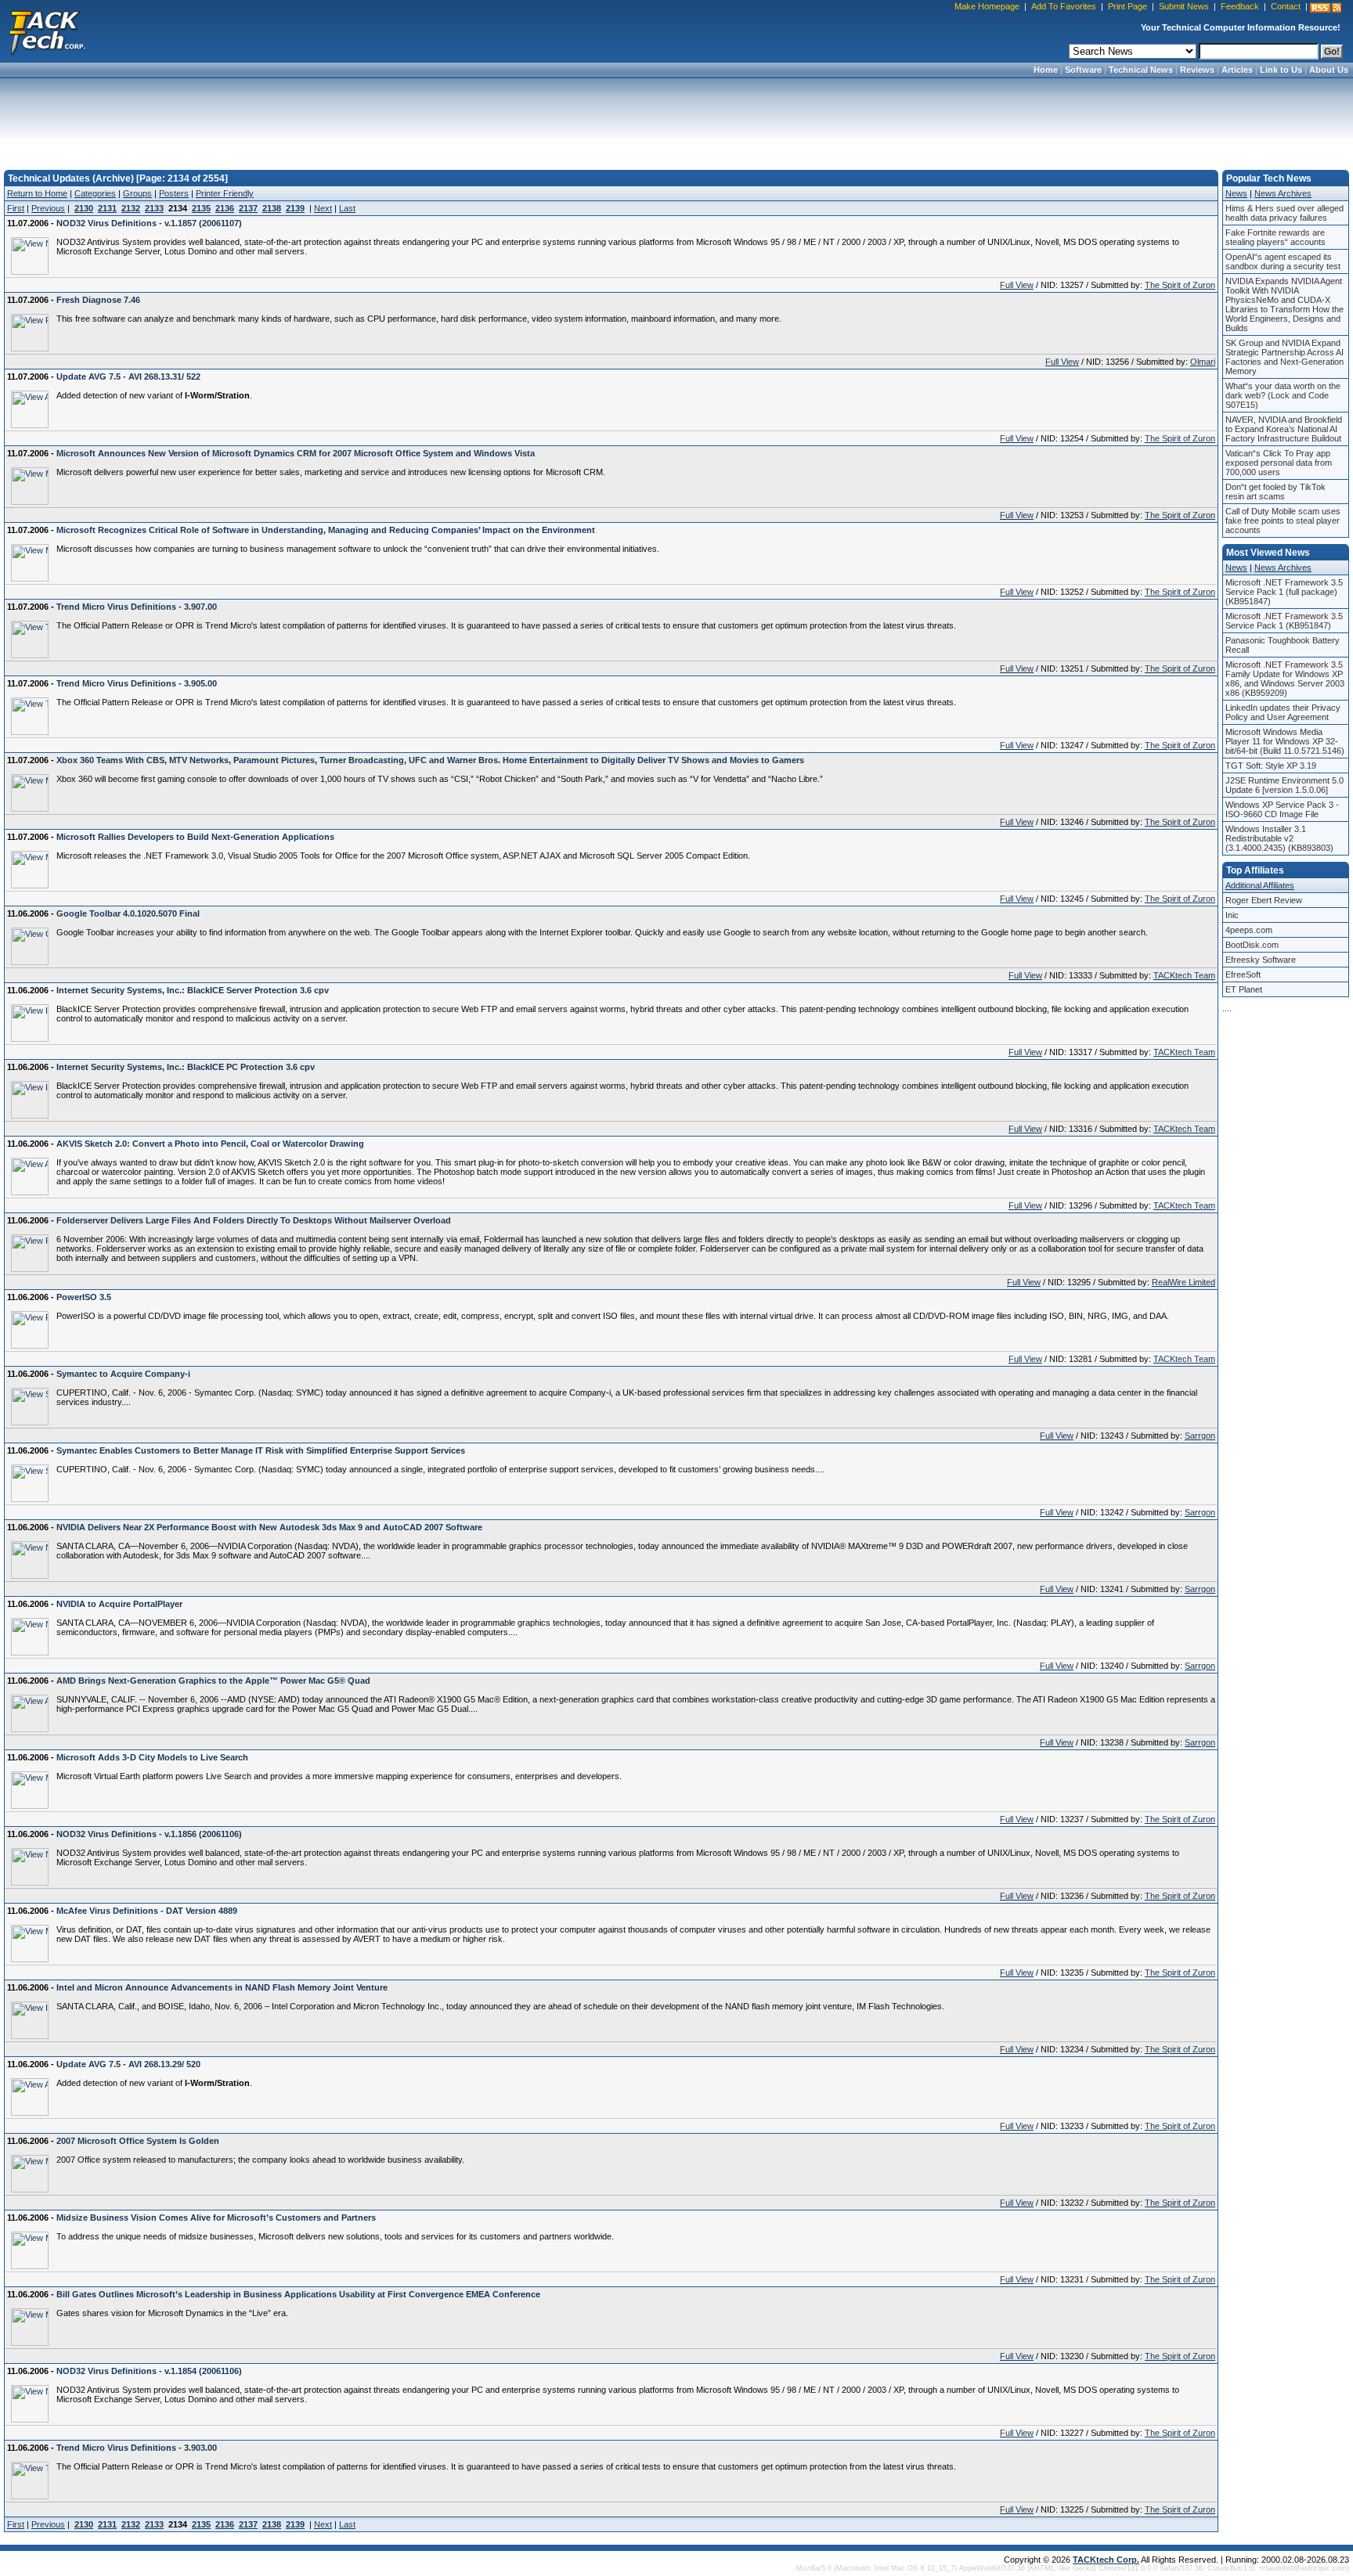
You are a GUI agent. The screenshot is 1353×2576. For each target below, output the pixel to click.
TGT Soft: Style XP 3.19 (1271, 766)
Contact (1286, 6)
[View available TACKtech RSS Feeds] (1326, 8)
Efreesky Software (1261, 960)
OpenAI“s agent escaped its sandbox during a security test (1283, 261)
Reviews (1197, 70)
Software (1083, 70)
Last (347, 208)
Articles (1237, 70)
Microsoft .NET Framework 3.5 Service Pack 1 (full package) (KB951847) (1284, 592)
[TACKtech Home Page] (47, 31)
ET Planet (1244, 989)
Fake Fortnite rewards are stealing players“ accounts (1275, 237)
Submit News (1184, 6)
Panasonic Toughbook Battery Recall (1283, 645)
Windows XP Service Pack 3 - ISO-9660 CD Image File (1282, 809)
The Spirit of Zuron (1180, 285)
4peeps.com (1249, 930)
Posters (174, 193)
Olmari (1203, 362)
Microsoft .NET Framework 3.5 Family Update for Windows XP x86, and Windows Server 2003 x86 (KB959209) (1285, 679)
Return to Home (37, 193)
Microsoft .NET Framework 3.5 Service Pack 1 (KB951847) (1284, 621)
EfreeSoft (1243, 975)
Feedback (1240, 6)
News (1236, 193)
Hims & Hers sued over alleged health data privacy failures (1284, 213)
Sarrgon (1200, 1436)
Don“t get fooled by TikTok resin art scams (1275, 492)
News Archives (1283, 193)
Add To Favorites (1064, 6)
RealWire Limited (1183, 1282)
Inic (1232, 915)
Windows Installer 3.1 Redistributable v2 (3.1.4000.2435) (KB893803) (1279, 838)
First (16, 208)
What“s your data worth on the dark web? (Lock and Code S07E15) (1283, 395)
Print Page (1127, 6)
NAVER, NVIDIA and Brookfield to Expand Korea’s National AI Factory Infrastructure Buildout (1284, 429)
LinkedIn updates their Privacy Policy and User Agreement (1283, 712)
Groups (137, 193)
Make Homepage (987, 6)
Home (1046, 70)
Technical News (1141, 70)
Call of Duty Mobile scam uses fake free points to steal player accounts (1283, 521)
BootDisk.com (1252, 945)
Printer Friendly (225, 193)
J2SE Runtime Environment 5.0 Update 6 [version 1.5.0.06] (1284, 785)
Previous (48, 208)
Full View (1017, 285)
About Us (1329, 70)
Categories (95, 193)
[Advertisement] (676, 119)
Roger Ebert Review (1264, 900)
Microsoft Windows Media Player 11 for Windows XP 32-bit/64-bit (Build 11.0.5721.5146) (1285, 741)
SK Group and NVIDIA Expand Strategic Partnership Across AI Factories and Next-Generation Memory (1284, 357)
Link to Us (1281, 70)
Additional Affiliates (1260, 885)
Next (323, 208)
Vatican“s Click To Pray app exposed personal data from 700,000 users (1279, 463)
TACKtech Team (1184, 975)
